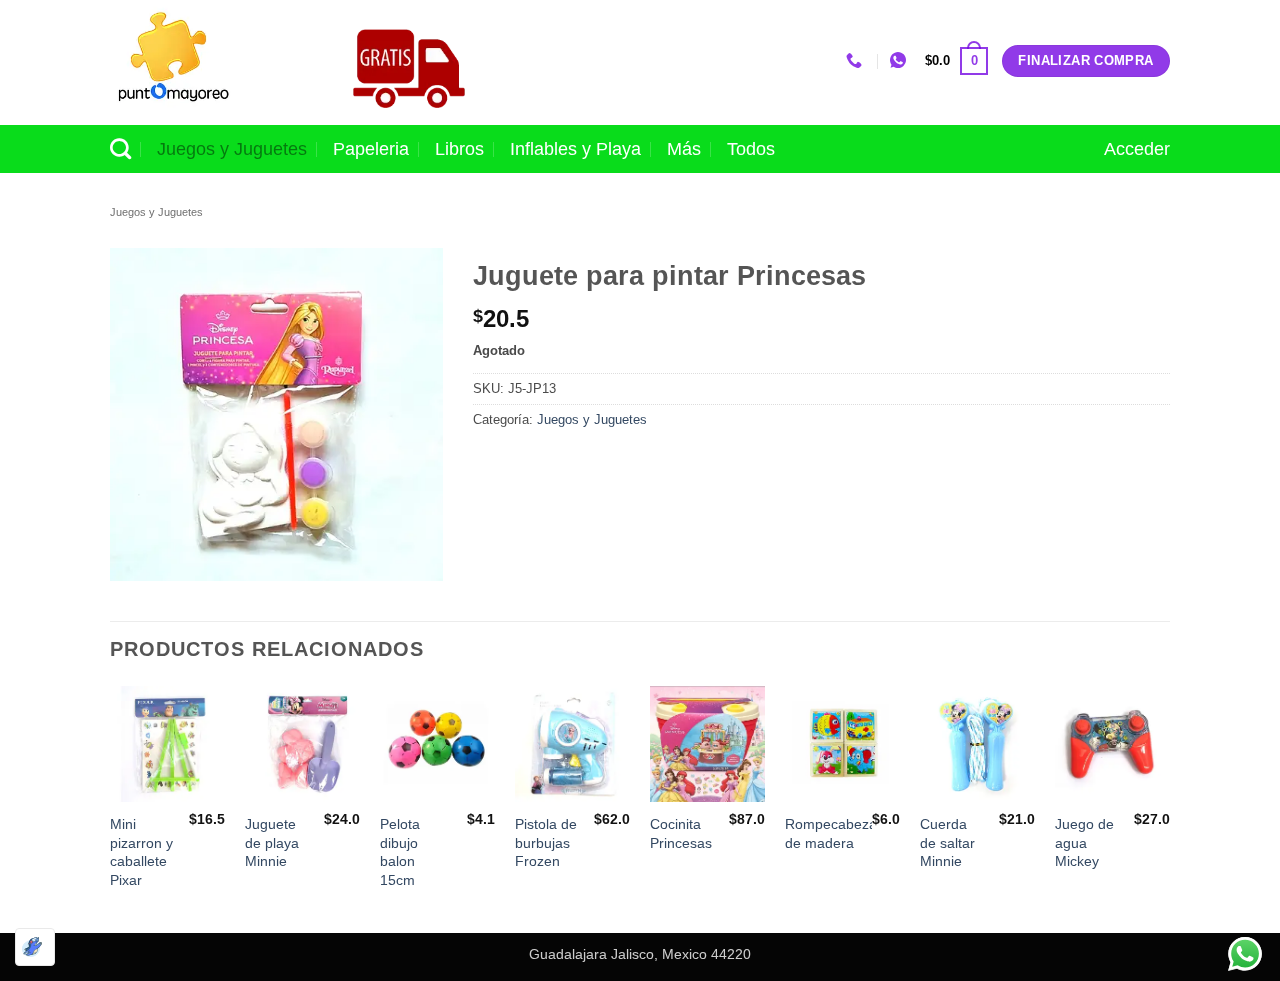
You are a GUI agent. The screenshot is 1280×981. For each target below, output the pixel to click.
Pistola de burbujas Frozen (546, 842)
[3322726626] (856, 60)
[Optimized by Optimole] (35, 947)
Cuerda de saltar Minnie (947, 842)
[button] (956, 61)
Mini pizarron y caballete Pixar (141, 852)
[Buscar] (120, 148)
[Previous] (111, 807)
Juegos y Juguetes (232, 149)
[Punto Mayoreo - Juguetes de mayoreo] (209, 62)
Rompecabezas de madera (834, 833)
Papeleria (371, 149)
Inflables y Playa (575, 149)
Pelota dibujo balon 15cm (400, 852)
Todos (751, 149)
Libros (459, 149)
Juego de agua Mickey (1084, 842)
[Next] (1169, 807)
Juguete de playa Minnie (272, 842)
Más (684, 149)
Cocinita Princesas (681, 833)
